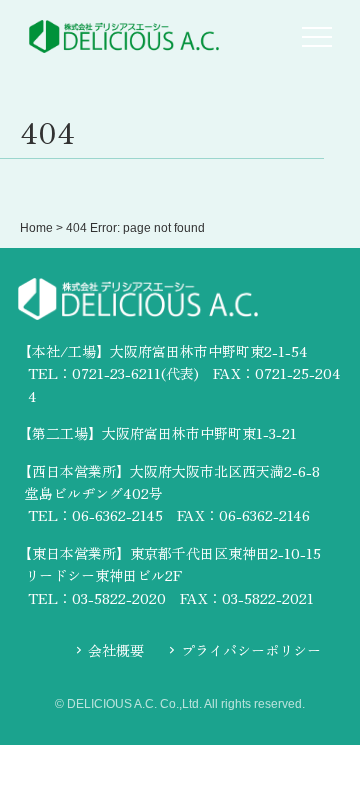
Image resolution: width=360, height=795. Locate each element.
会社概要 (116, 650)
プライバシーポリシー (251, 650)
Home (36, 228)
